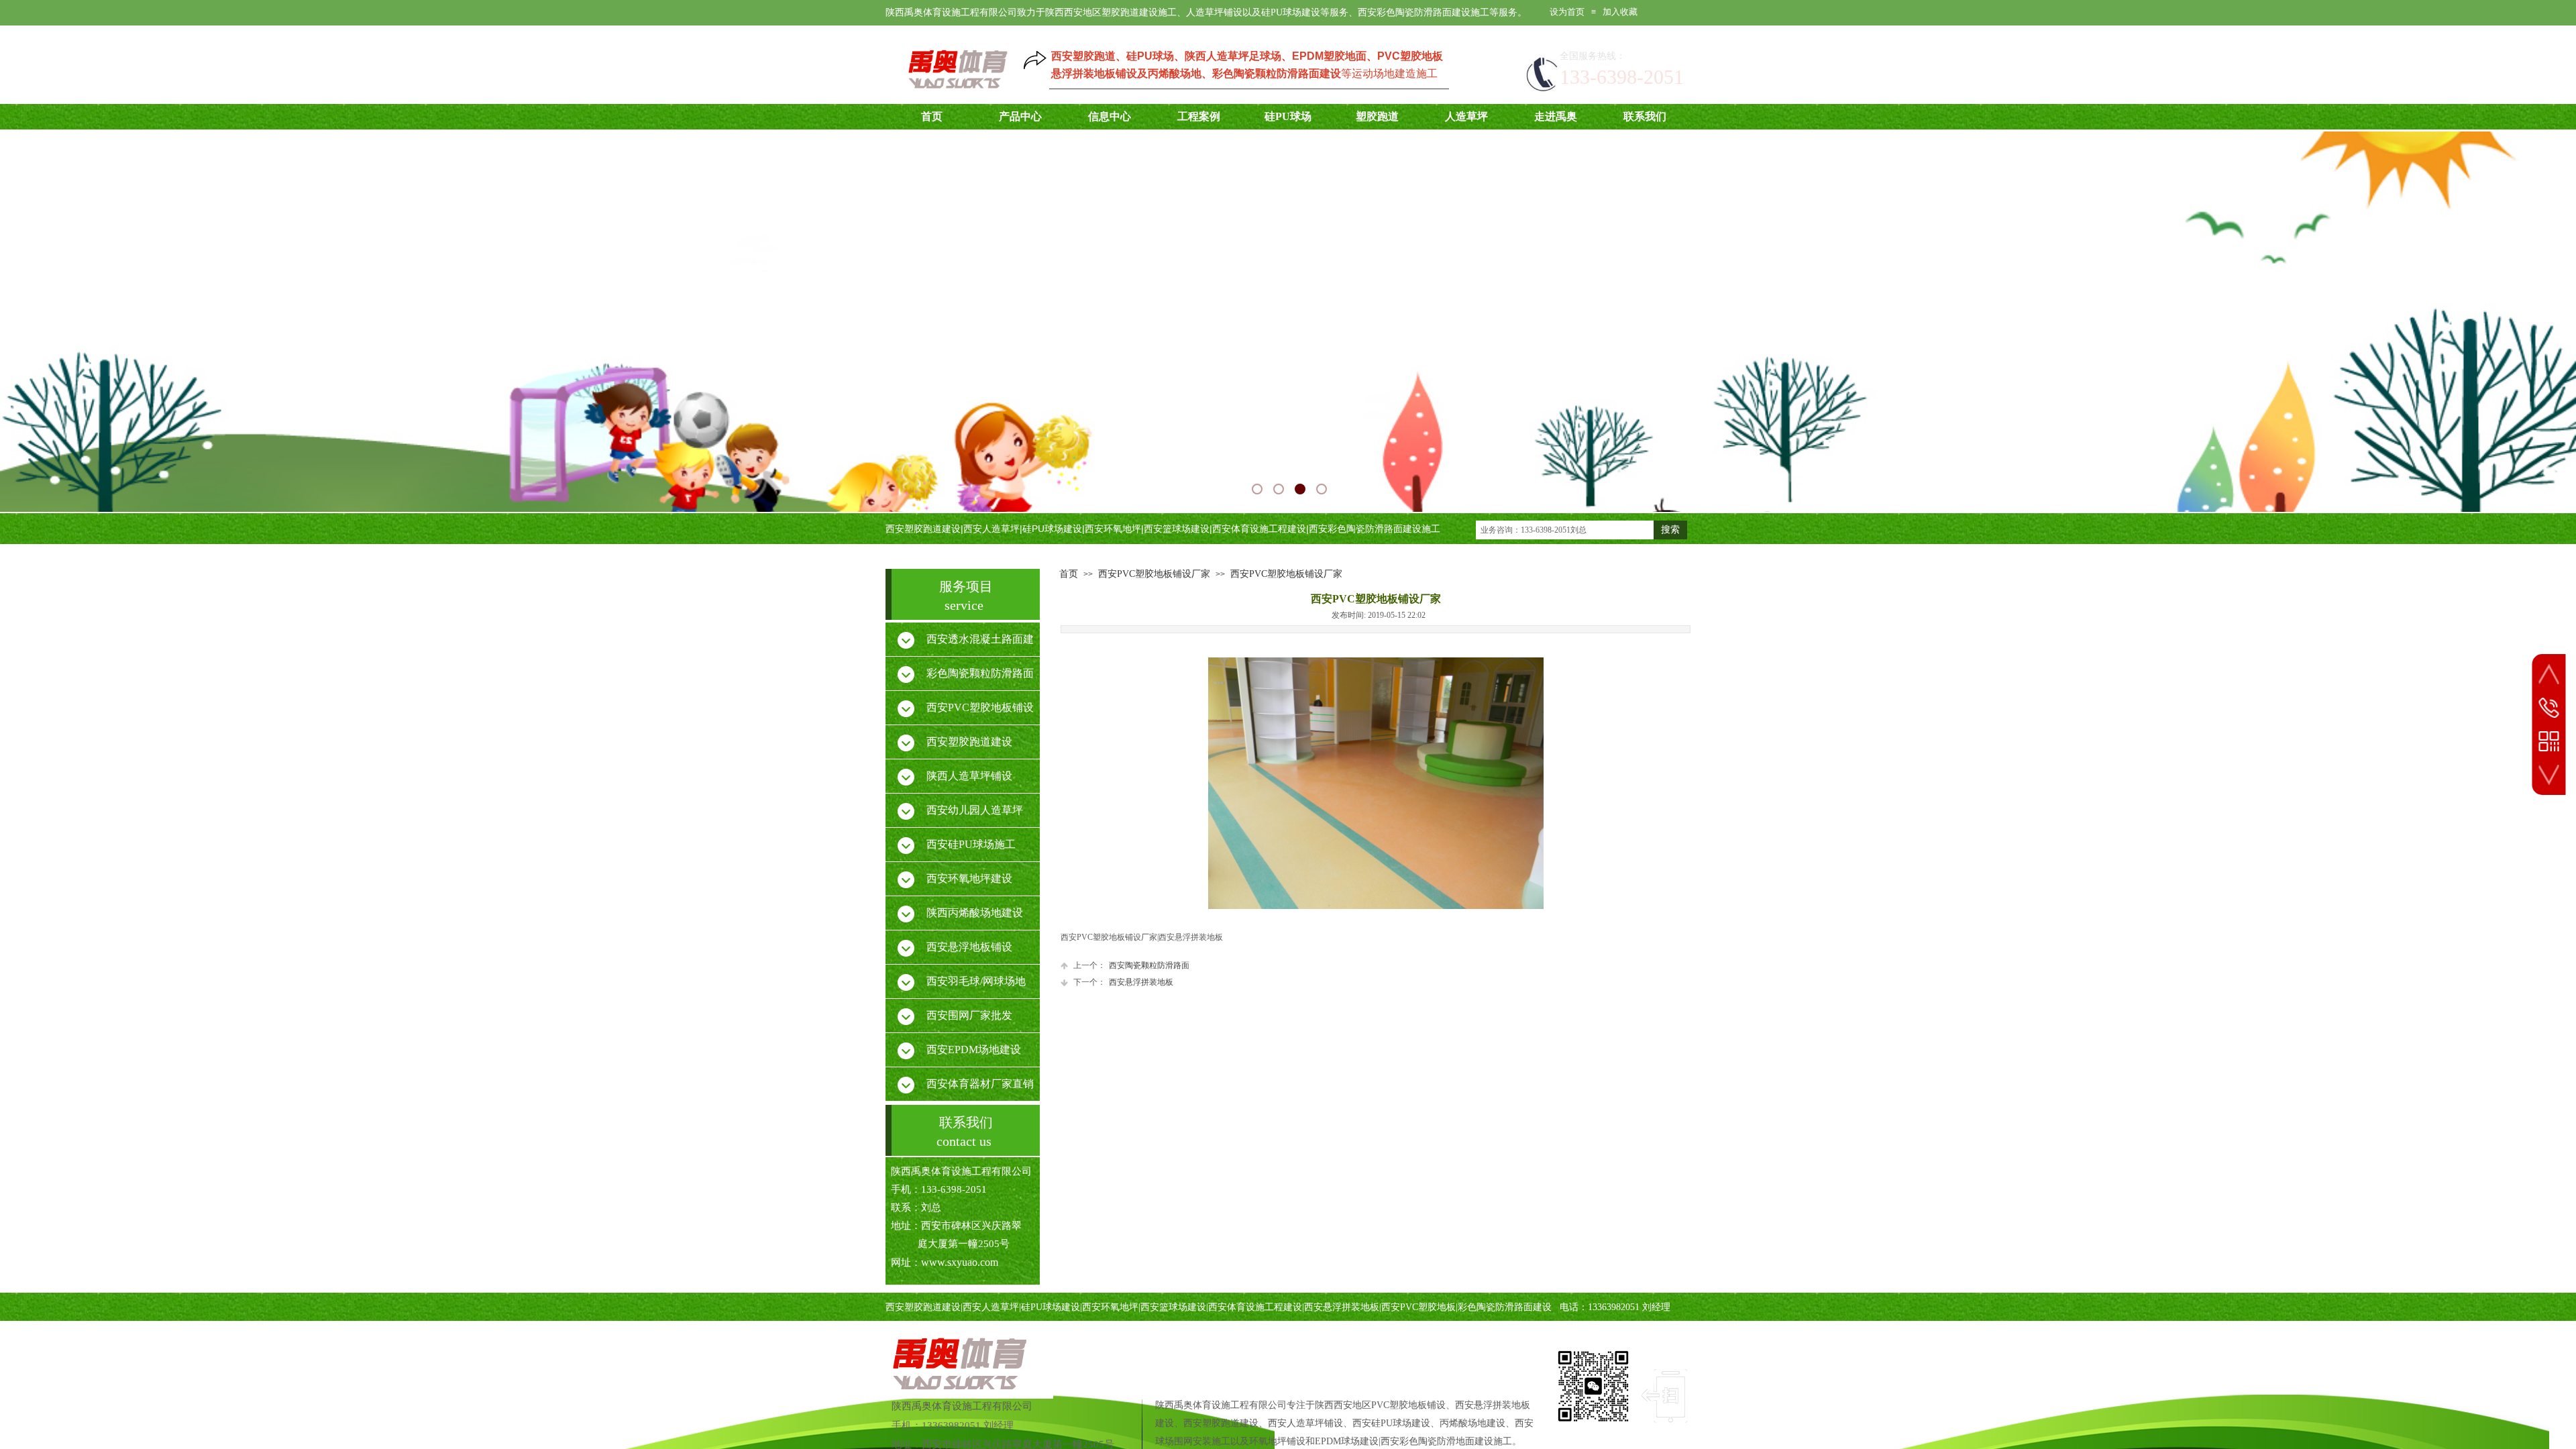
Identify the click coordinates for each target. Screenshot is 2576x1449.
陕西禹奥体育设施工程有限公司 (962, 1406)
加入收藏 (1620, 12)
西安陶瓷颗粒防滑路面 (1131, 965)
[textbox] (1565, 530)
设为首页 (1567, 12)
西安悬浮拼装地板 (1123, 982)
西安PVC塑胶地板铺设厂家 (1154, 574)
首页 (1069, 574)
